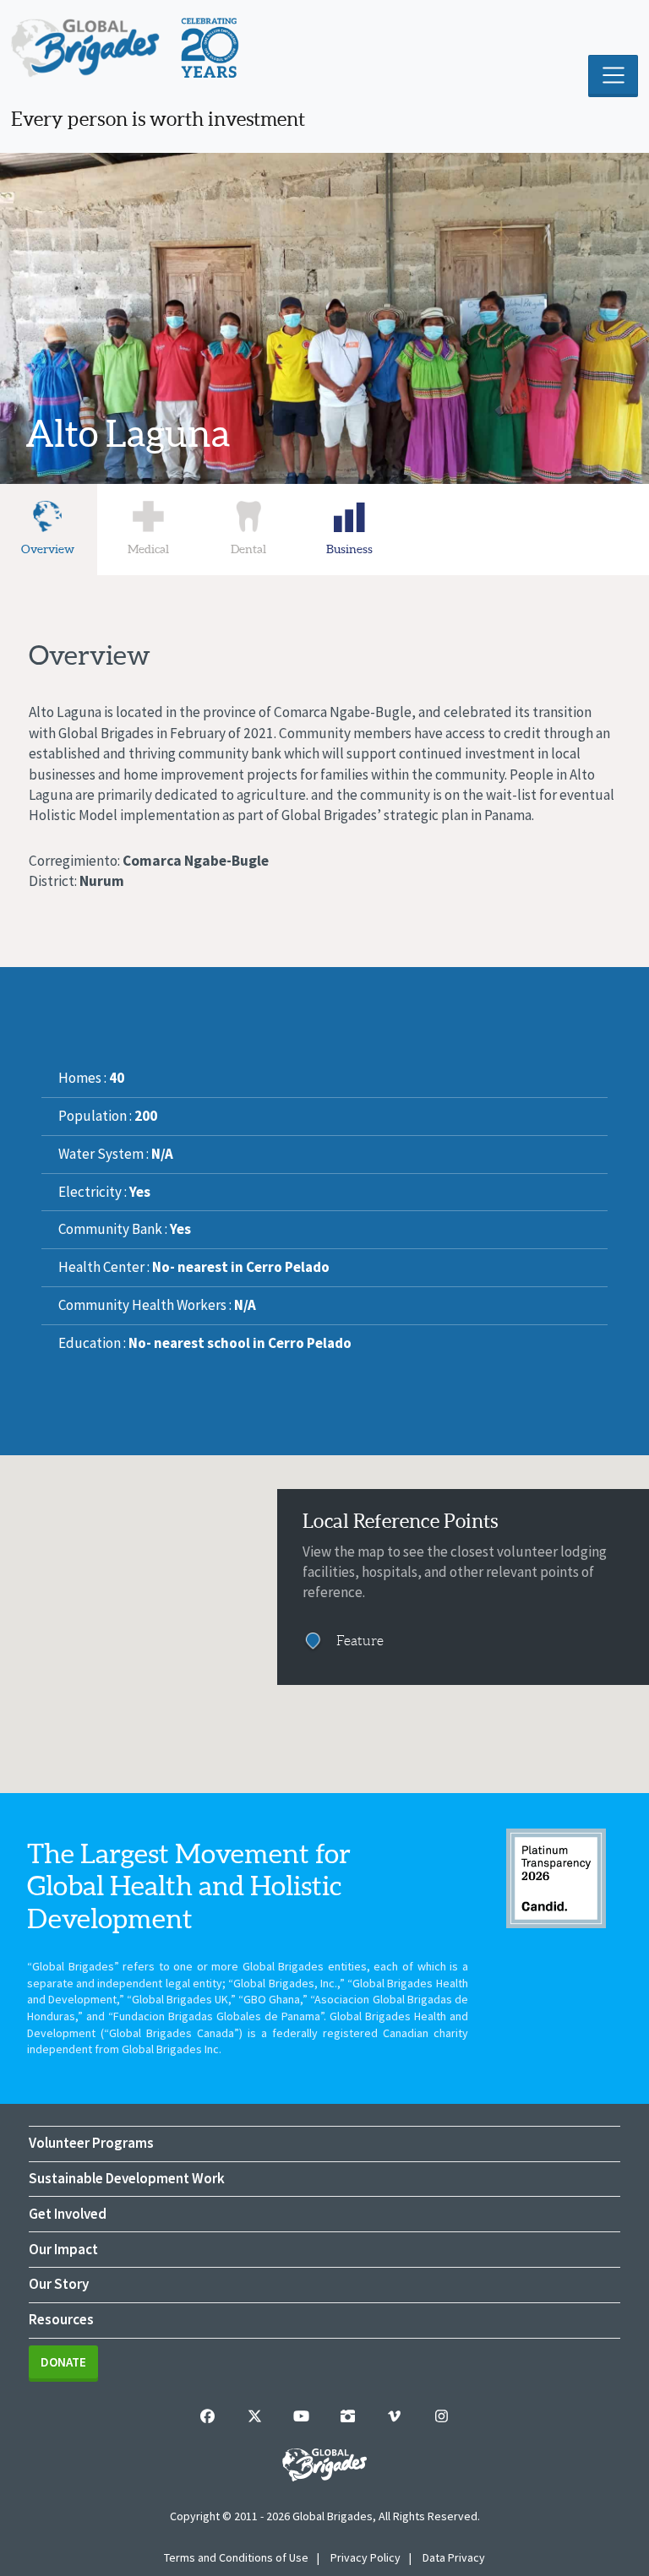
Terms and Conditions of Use (236, 2557)
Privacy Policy (365, 2557)
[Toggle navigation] (613, 76)
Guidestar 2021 (556, 1878)
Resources (61, 2319)
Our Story (59, 2284)
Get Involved (68, 2214)
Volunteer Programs (91, 2143)
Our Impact (63, 2249)
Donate (63, 2362)
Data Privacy (454, 2557)
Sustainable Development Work (127, 2178)
